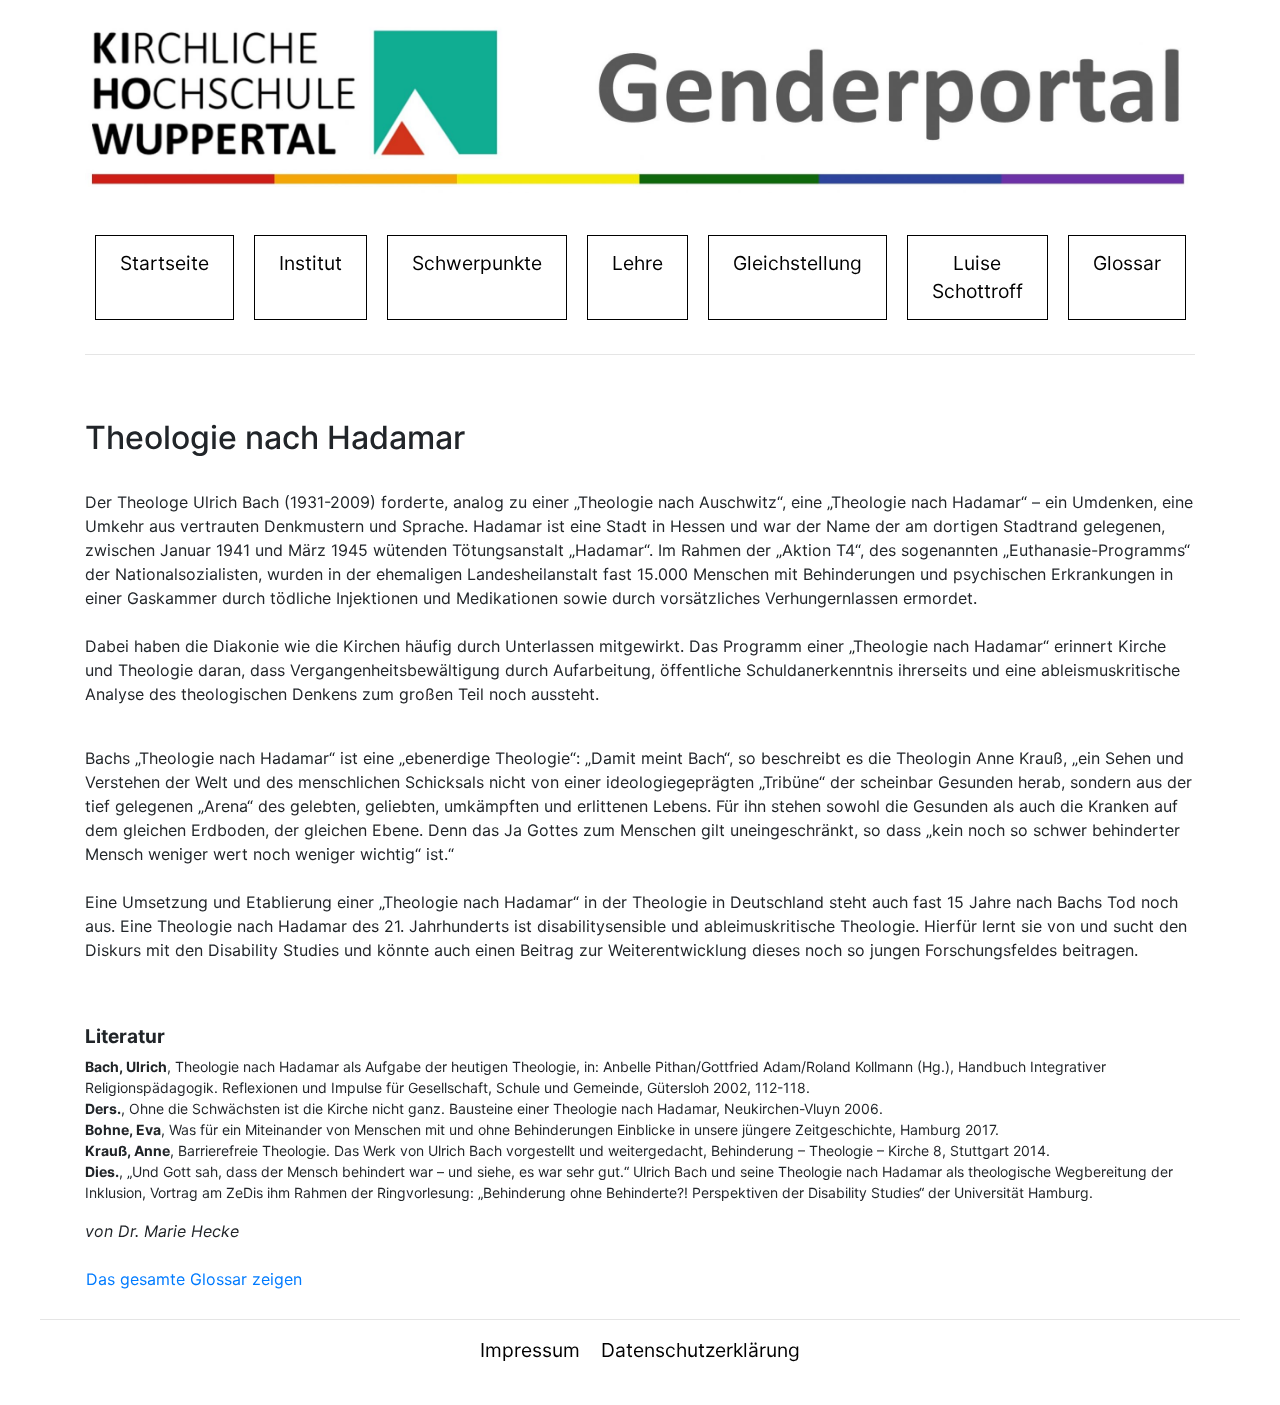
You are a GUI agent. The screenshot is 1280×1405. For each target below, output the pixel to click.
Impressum (530, 1350)
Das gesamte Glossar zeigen (194, 1279)
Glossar (1127, 263)
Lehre (637, 263)
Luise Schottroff (977, 277)
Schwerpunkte (477, 263)
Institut (315, 262)
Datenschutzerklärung (700, 1350)
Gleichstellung (797, 263)
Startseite (169, 262)
